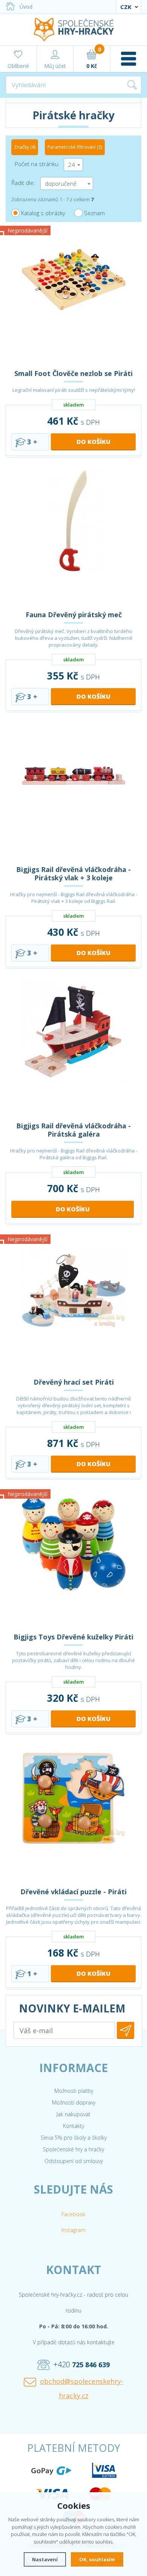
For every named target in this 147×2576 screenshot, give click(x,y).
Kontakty (73, 2126)
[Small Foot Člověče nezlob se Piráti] (73, 296)
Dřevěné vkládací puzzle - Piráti (73, 1892)
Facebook (73, 2214)
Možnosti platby (74, 2091)
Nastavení (45, 2559)
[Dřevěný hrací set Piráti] (73, 1304)
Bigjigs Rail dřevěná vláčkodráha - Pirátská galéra (73, 1130)
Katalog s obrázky (43, 213)
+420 (82, 2364)
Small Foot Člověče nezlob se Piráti (73, 373)
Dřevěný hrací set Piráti (74, 1382)
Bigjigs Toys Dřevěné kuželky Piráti (73, 1637)
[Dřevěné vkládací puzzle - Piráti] (73, 1814)
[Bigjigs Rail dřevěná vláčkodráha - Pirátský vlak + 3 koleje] (73, 792)
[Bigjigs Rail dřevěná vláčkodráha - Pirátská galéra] (73, 1048)
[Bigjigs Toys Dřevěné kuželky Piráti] (73, 1559)
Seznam (94, 213)
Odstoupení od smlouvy (74, 2161)
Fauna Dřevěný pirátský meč (74, 615)
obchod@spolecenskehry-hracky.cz (82, 2388)
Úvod (26, 7)
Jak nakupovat (73, 2114)
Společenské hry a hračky (73, 2149)
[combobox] (73, 165)
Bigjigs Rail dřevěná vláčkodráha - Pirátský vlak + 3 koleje (73, 874)
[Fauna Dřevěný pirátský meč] (73, 537)
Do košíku (93, 442)
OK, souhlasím (97, 2559)
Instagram (73, 2230)
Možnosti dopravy (74, 2102)
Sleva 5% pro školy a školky (74, 2138)
